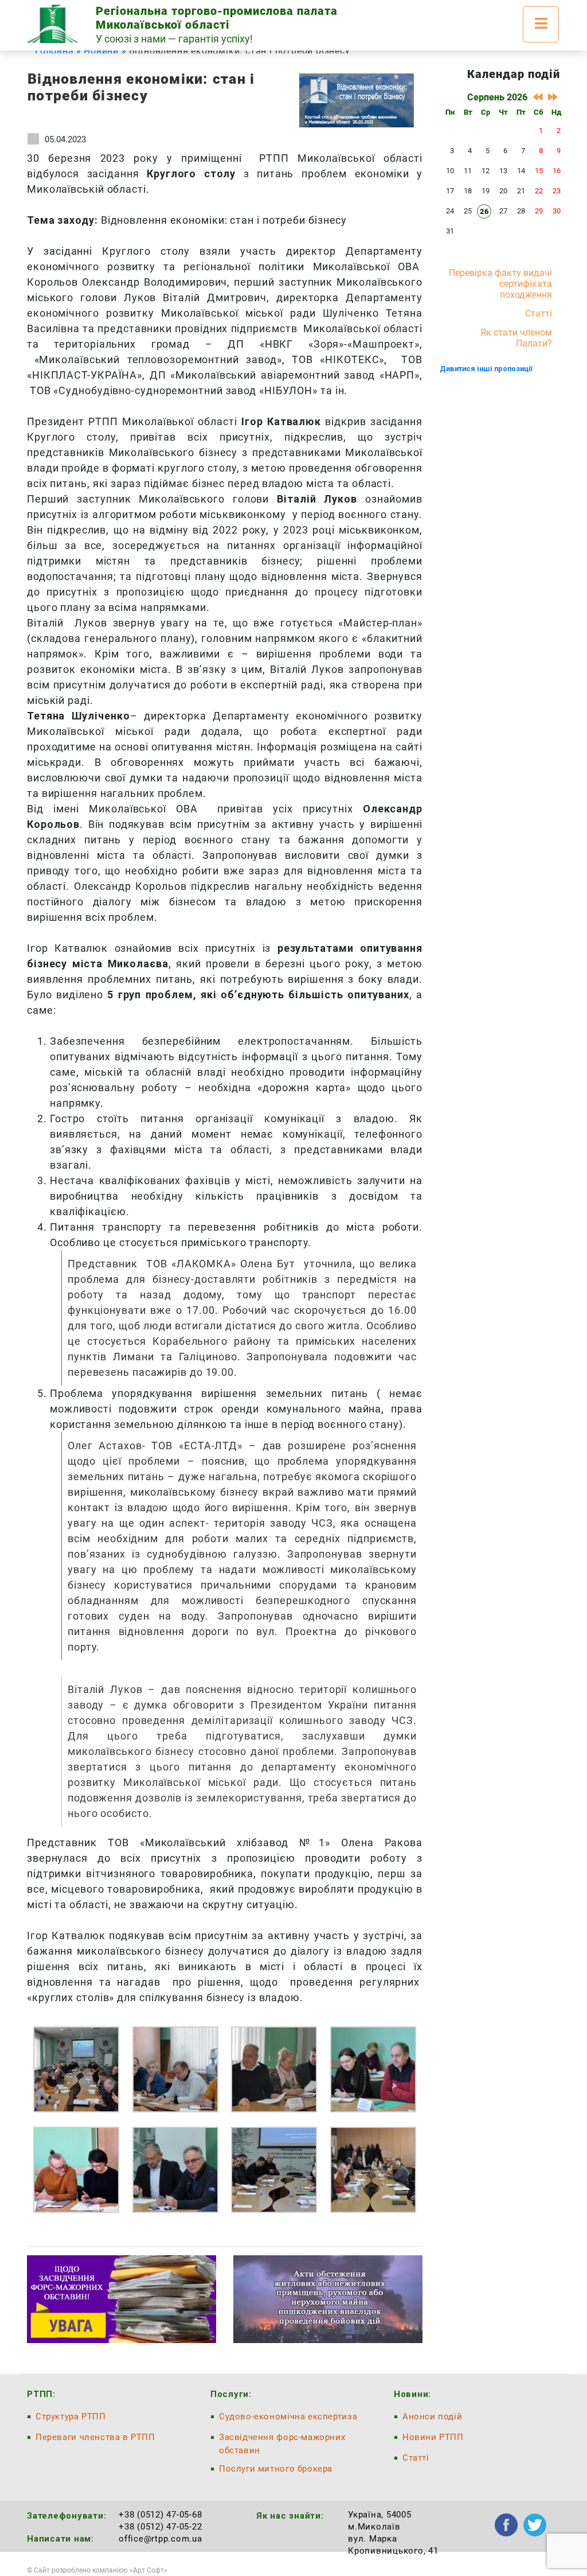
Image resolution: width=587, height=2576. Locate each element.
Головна (54, 51)
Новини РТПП (433, 2437)
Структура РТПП (71, 2417)
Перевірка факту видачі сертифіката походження (500, 284)
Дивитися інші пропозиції (486, 369)
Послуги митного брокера (276, 2469)
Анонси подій (432, 2417)
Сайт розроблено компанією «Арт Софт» (101, 2570)
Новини (101, 51)
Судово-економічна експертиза (288, 2417)
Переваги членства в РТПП (95, 2437)
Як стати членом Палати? (516, 338)
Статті (539, 314)
